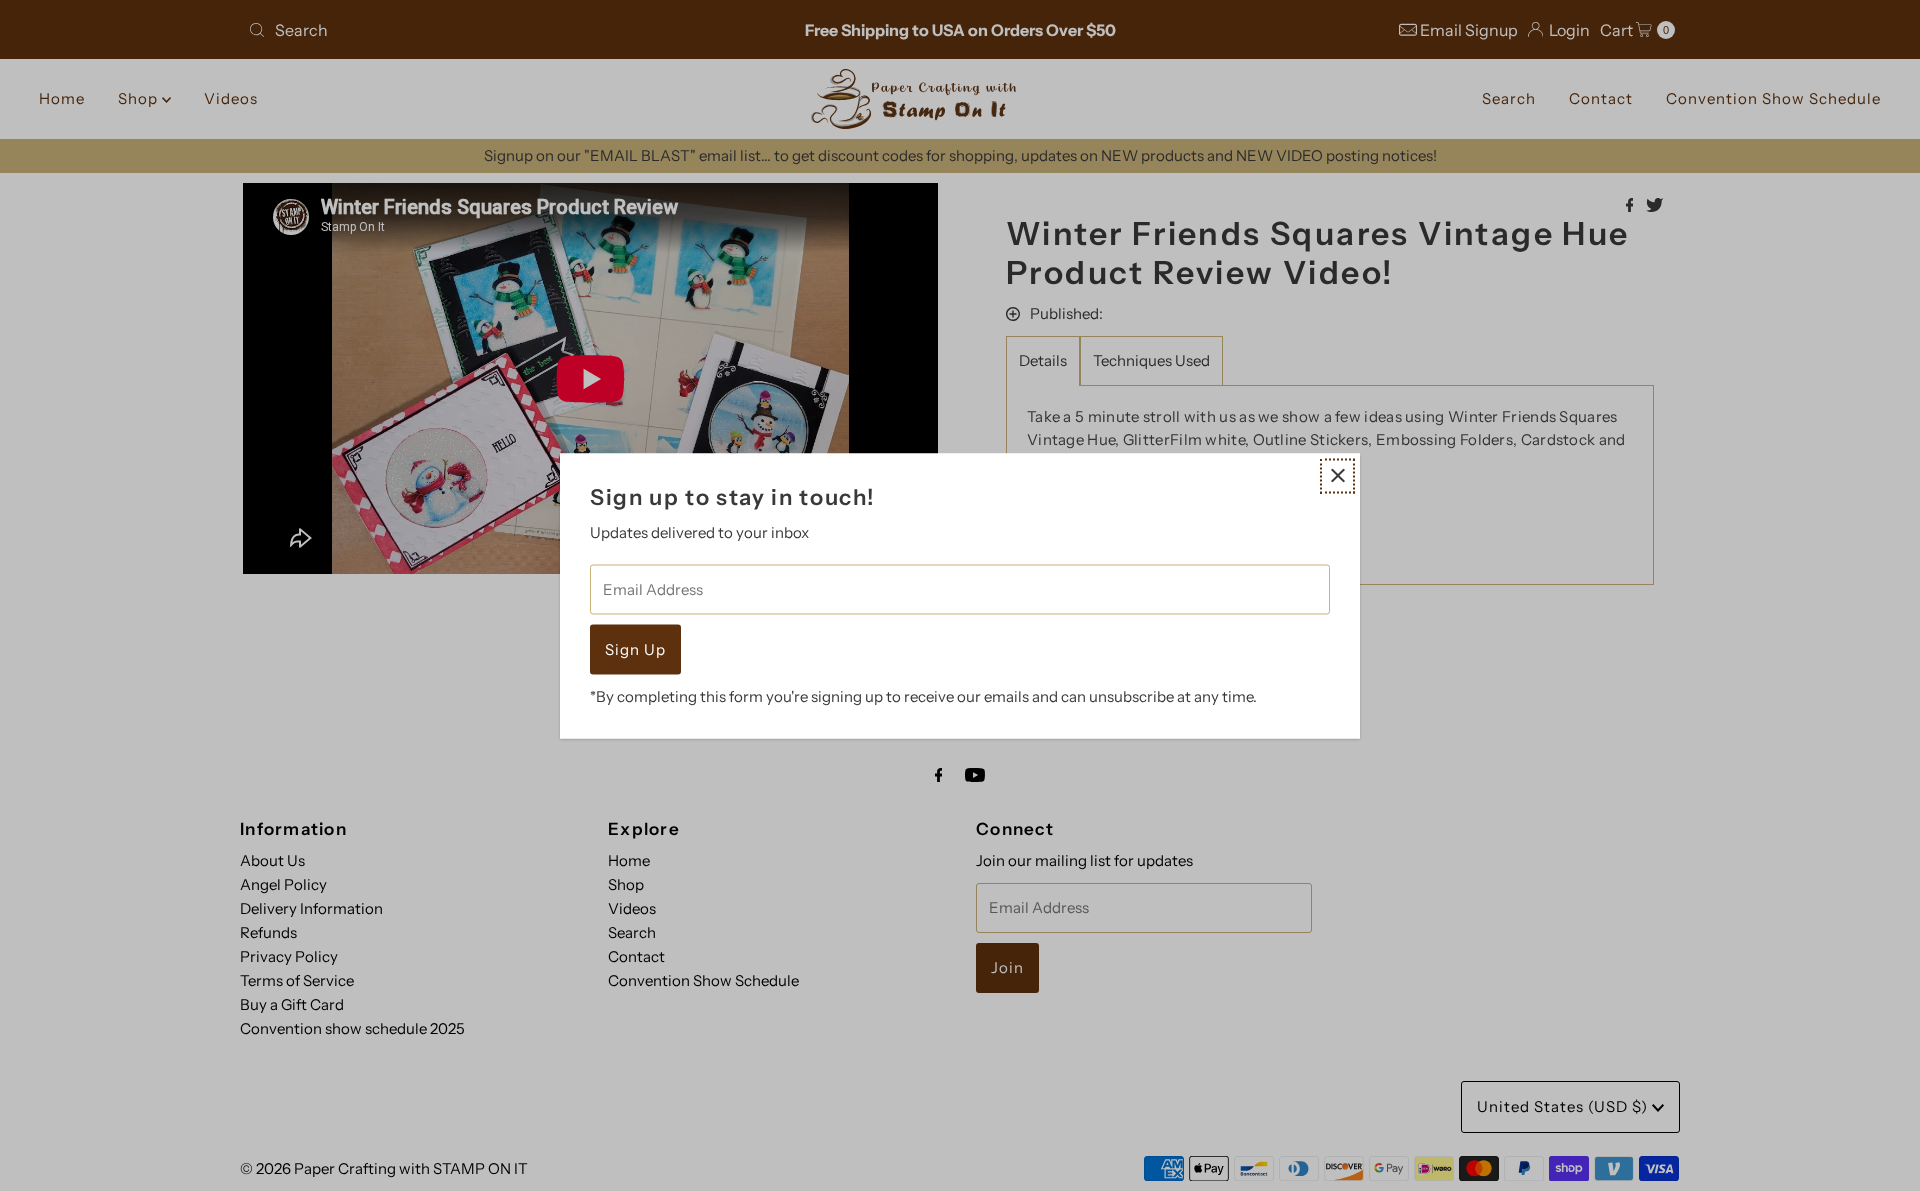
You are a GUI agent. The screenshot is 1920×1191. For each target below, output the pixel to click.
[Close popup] (1337, 475)
